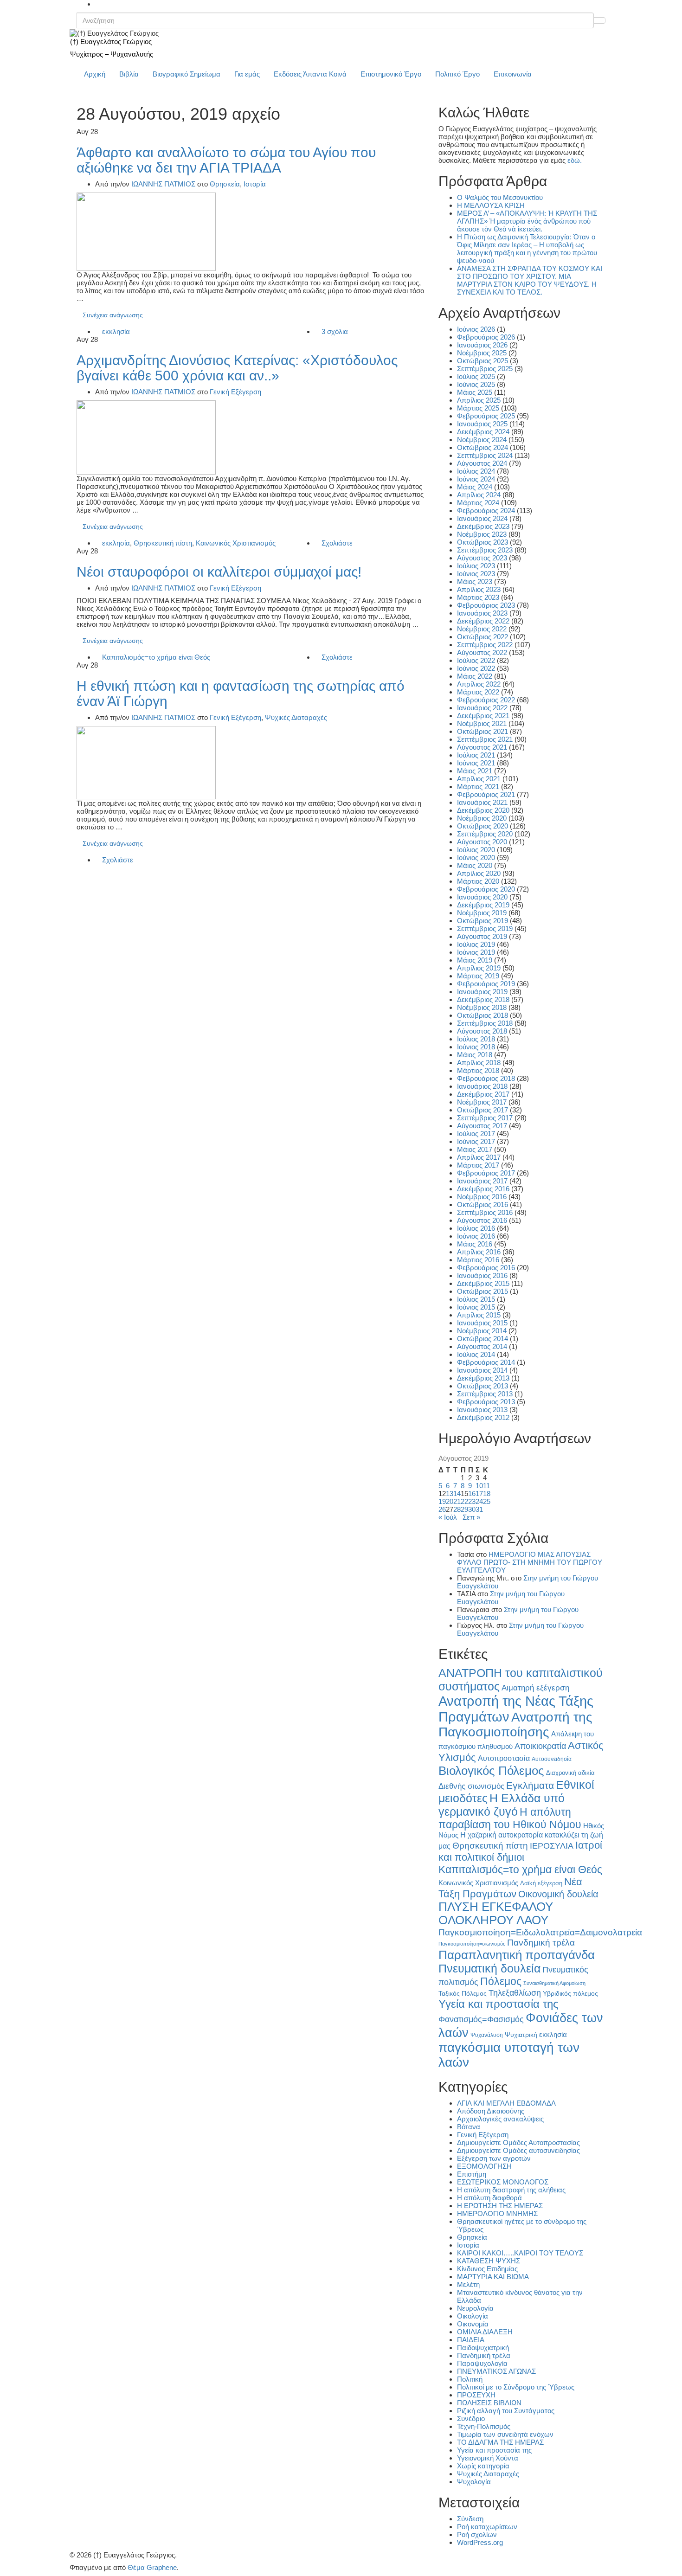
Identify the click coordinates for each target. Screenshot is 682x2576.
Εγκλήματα (530, 1785)
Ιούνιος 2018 (476, 1047)
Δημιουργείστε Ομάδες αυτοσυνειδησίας (518, 2150)
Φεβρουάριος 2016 (486, 1268)
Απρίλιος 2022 (479, 684)
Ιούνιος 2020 (476, 858)
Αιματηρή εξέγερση (535, 1688)
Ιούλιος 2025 (476, 376)
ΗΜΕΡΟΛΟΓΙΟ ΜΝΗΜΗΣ (497, 2213)
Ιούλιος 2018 (476, 1039)
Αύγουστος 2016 (482, 1220)
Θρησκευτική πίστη (163, 543)
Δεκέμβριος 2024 (483, 432)
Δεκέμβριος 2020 (483, 810)
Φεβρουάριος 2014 (486, 1362)
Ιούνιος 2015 (476, 1307)
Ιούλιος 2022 (476, 660)
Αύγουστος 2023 (482, 558)
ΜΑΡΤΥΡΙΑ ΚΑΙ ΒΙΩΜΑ (493, 2277)
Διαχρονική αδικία (570, 1773)
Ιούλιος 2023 (476, 566)
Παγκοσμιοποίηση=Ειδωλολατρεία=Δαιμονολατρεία (540, 1932)
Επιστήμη (472, 2174)
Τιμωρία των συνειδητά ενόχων (505, 2434)
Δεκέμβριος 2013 (483, 1378)
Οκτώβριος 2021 (483, 731)
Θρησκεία (225, 184)
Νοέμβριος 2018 (482, 1007)
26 (442, 1509)
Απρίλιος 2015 (479, 1315)
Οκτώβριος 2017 (483, 1110)
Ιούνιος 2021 (476, 763)
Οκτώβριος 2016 (483, 1204)
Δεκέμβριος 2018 (483, 999)
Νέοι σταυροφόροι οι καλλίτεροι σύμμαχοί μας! (219, 572)
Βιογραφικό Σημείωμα (187, 74)
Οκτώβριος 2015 (483, 1291)
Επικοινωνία (513, 74)
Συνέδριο (471, 2419)
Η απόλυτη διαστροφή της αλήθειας (511, 2190)
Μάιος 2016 (475, 1244)
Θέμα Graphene (152, 2567)
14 (457, 1494)
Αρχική (95, 74)
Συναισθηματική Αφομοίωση (554, 1983)
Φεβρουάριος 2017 (486, 1173)
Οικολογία (473, 2316)
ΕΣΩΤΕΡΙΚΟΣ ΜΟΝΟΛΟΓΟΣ (503, 2182)
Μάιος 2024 (475, 487)
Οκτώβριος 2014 (483, 1339)
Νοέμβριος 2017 (482, 1102)
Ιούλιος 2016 (476, 1228)
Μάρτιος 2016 (478, 1260)
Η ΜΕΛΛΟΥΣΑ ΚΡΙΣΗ (491, 205)
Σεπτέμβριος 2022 (485, 645)
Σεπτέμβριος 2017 (485, 1118)
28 (457, 1509)
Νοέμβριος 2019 (482, 913)
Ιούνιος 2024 (476, 479)
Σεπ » (471, 1517)
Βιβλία (129, 74)
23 (472, 1501)
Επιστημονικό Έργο (391, 74)
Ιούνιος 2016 (476, 1236)
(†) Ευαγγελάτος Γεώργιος (111, 42)
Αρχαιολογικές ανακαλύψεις (500, 2119)
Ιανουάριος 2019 (482, 992)
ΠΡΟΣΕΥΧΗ (476, 2395)
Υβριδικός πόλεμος (570, 1994)
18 (487, 1494)
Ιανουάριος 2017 (482, 1181)
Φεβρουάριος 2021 (486, 794)
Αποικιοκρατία (540, 1746)
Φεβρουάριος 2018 (486, 1078)
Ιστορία (255, 184)
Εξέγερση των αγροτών (494, 2158)
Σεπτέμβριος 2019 (485, 928)
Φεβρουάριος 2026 (486, 337)
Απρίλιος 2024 (479, 495)
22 (464, 1501)
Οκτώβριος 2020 (483, 826)
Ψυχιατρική (521, 2035)
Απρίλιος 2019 (479, 968)
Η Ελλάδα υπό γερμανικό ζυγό (502, 1805)
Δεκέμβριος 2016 (483, 1189)
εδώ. (575, 160)
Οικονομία (473, 2324)
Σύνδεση (470, 2519)
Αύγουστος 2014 (482, 1346)
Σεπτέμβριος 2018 (485, 1023)
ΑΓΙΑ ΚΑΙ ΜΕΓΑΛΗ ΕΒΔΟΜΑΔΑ (506, 2103)
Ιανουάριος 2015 (482, 1323)
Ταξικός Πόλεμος (463, 1994)
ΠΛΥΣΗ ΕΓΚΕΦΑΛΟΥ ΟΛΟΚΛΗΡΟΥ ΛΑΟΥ (496, 1913)
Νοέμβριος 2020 (482, 818)
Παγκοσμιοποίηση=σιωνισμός (472, 1944)
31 (479, 1509)
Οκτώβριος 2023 (483, 542)
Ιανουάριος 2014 (482, 1370)
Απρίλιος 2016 (479, 1252)
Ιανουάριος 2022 (482, 708)
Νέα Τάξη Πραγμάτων (510, 1888)
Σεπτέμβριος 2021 (485, 739)
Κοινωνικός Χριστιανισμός (236, 543)
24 (479, 1501)
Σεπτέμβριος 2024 (485, 455)
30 (472, 1509)
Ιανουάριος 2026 (482, 345)
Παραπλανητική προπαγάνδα (517, 1955)
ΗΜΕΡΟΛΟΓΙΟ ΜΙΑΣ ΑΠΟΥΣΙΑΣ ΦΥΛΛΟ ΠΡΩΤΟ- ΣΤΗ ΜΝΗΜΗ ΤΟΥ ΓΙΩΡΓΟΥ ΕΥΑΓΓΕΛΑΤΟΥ (530, 1562)
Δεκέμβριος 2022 (483, 621)
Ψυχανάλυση (487, 2035)
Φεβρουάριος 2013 (486, 1402)
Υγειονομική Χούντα (488, 2458)
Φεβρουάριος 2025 (486, 416)
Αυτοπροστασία (504, 1758)
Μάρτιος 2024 (478, 503)
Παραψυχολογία (482, 2363)
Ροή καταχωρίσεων (487, 2527)
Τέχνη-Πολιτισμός (484, 2426)
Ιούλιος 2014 (476, 1354)
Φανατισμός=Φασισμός (481, 2019)
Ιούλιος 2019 (476, 944)
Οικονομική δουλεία (558, 1894)
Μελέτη (468, 2284)
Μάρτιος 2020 (478, 881)
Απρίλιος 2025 (479, 400)
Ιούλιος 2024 (476, 471)
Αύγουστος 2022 (482, 652)
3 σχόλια (335, 331)
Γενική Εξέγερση (235, 392)
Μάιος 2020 (475, 865)
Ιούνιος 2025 (476, 384)
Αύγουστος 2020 (482, 842)
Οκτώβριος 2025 (483, 361)
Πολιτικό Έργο (457, 74)
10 (479, 1486)
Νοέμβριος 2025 (482, 353)
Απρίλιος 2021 (479, 779)
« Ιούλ (448, 1517)
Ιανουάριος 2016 (482, 1275)
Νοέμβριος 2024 (482, 440)
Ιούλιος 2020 (476, 850)
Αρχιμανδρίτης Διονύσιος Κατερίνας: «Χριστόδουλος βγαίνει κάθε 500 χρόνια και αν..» (237, 368)
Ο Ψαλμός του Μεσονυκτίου (500, 197)
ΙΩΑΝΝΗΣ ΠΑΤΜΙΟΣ (163, 184)
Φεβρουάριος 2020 (486, 889)
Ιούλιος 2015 (476, 1299)
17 (479, 1494)
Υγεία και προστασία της (499, 2004)
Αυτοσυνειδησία (552, 1759)
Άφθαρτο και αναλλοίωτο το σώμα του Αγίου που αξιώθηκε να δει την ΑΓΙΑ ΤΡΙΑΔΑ (226, 160)
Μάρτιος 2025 (478, 408)
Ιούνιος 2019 (476, 952)
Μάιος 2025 (475, 392)
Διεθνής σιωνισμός (471, 1786)
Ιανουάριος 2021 (482, 802)
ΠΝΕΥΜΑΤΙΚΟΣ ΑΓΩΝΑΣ (496, 2371)
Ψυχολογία (474, 2482)
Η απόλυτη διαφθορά (489, 2198)
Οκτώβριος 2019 (483, 921)
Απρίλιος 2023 (479, 589)
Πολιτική (470, 2379)
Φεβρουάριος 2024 (486, 511)
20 (450, 1501)
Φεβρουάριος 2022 (486, 700)
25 (487, 1501)
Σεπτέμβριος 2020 (485, 834)
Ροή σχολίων (477, 2534)
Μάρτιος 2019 (478, 976)
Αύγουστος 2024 (482, 463)
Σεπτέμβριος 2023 (485, 550)
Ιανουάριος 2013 (482, 1410)
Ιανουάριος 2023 (482, 613)
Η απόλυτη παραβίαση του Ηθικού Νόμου (510, 1818)
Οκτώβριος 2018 (483, 1015)
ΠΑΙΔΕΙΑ (471, 2340)
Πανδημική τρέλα (541, 1943)
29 (464, 1509)
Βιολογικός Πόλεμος (491, 1771)
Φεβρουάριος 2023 (486, 605)
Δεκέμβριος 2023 (483, 526)
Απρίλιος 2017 (479, 1157)
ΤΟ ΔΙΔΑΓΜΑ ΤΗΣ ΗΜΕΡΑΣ (500, 2442)
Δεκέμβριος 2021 (483, 716)
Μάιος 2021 (475, 771)
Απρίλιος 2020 (479, 873)
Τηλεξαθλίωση (515, 1993)
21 (457, 1501)
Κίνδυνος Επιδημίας (487, 2269)
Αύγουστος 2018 (482, 1031)
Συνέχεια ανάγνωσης (113, 315)
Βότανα (469, 2127)
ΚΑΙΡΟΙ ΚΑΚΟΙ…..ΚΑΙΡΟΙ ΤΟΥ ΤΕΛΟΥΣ (520, 2253)
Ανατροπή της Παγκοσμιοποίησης (515, 1725)
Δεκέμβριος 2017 (483, 1094)
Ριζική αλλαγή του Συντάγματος (506, 2411)
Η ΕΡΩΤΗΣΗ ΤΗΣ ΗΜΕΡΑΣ (500, 2206)
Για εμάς (247, 74)
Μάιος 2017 (475, 1149)
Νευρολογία (475, 2308)
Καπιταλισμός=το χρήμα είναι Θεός (156, 657)
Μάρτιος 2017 (478, 1165)
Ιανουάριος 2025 (482, 424)
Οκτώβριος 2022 (483, 637)
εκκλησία (116, 331)
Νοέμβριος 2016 (482, 1197)
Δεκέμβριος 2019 (483, 905)
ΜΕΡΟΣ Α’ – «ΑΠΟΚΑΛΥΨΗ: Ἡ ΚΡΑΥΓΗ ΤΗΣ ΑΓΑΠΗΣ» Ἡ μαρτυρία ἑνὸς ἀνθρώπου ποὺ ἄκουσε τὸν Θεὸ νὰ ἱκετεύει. (527, 221)
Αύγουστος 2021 (482, 747)
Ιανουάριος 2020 (482, 897)
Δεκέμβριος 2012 (483, 1417)
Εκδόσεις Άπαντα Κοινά (310, 74)
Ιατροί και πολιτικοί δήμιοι (520, 1851)
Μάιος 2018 (475, 1055)
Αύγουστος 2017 (482, 1126)
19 (442, 1501)
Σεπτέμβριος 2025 (485, 369)
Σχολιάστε (337, 543)
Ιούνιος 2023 (476, 574)
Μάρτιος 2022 (478, 692)
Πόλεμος (501, 1981)
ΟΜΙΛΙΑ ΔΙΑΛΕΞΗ (485, 2332)
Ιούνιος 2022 (476, 668)
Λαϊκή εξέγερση (541, 1883)
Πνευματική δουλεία (489, 1969)
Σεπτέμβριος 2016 (485, 1212)
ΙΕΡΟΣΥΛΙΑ (552, 1846)
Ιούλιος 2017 (476, 1134)
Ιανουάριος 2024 (482, 518)
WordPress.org (480, 2542)
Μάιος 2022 (475, 676)
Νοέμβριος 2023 (482, 534)
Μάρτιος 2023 (478, 597)
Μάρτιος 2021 (478, 787)
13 (450, 1494)
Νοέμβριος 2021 (482, 723)
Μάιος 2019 (475, 960)
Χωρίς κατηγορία (483, 2466)
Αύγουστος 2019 (482, 936)
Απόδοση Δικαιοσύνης (491, 2111)
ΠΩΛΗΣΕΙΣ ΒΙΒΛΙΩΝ (489, 2403)
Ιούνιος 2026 (476, 329)
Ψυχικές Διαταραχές (296, 717)
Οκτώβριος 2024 (483, 447)
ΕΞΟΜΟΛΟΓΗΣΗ (484, 2166)
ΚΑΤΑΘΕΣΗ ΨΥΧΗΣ (489, 2261)
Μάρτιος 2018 (478, 1070)
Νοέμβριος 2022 (482, 629)
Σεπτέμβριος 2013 (485, 1394)
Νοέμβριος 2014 (482, 1331)
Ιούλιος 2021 (476, 755)
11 (486, 1486)
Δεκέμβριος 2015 (483, 1283)
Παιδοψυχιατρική (483, 2348)
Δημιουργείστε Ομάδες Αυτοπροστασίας (518, 2142)
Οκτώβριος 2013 (483, 1386)
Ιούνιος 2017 (476, 1141)
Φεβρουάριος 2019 (486, 984)
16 (472, 1494)
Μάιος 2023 (475, 581)
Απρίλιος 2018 (479, 1063)
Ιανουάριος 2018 (482, 1086)
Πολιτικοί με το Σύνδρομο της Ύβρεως (516, 2387)
